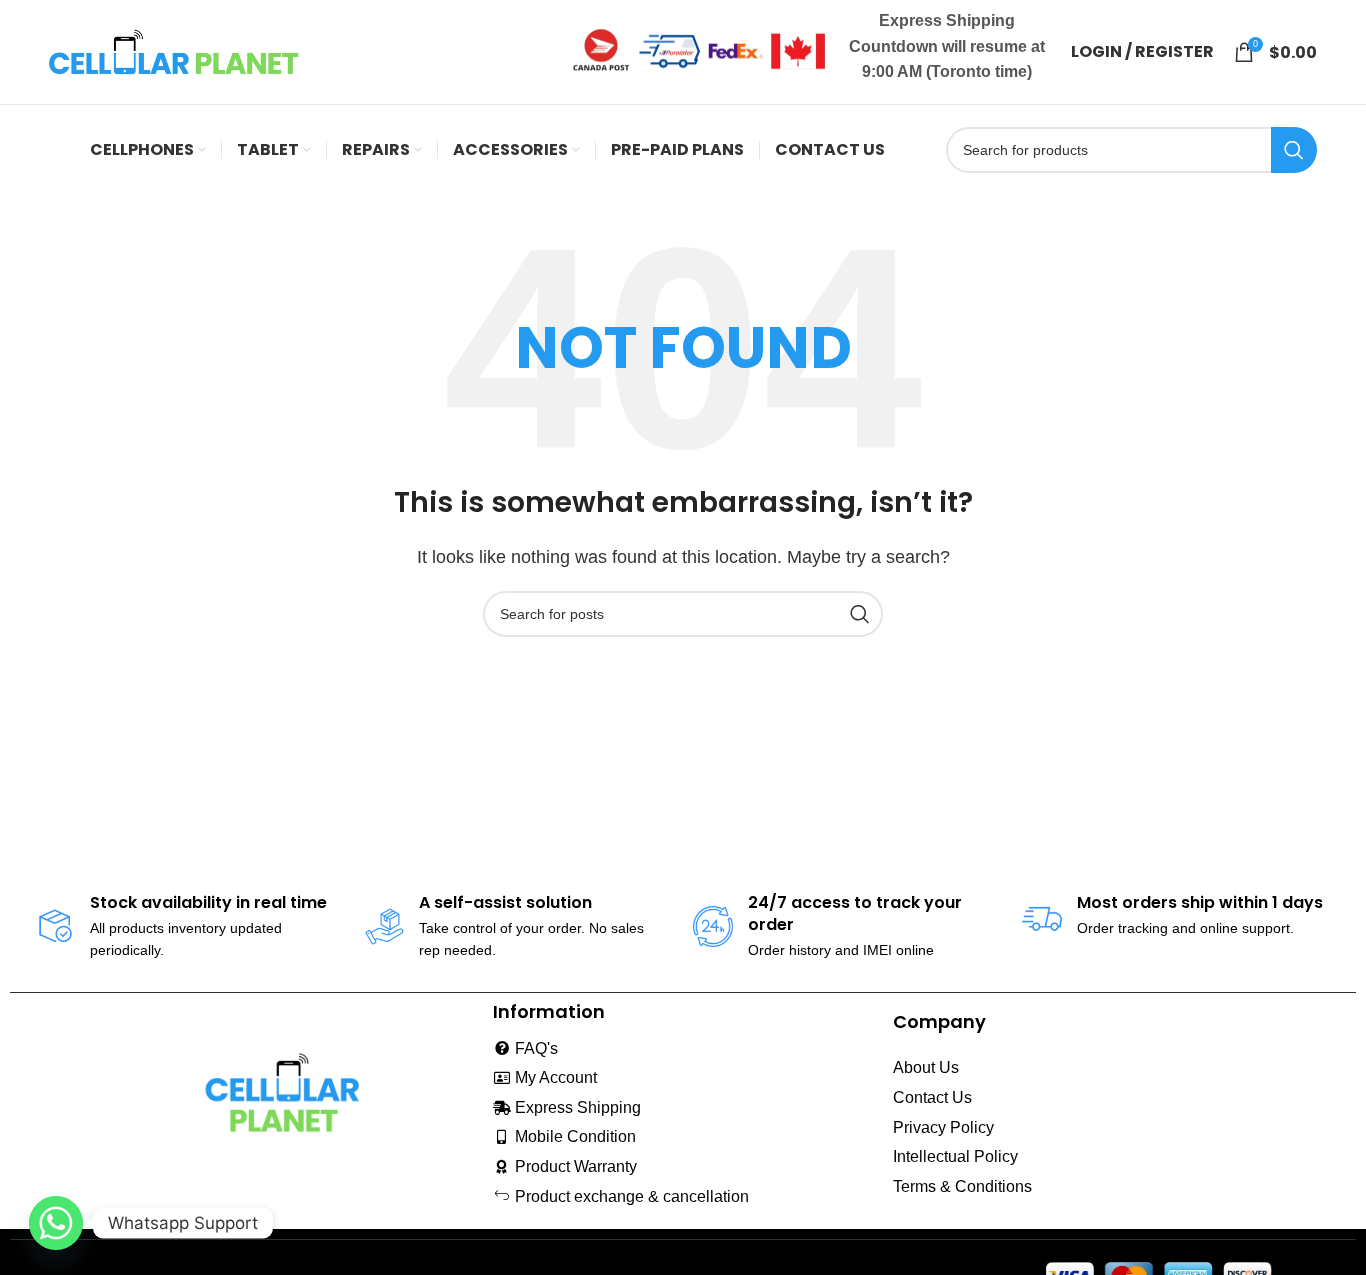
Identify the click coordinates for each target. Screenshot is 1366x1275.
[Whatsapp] (56, 1223)
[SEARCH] (1294, 150)
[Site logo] (174, 50)
